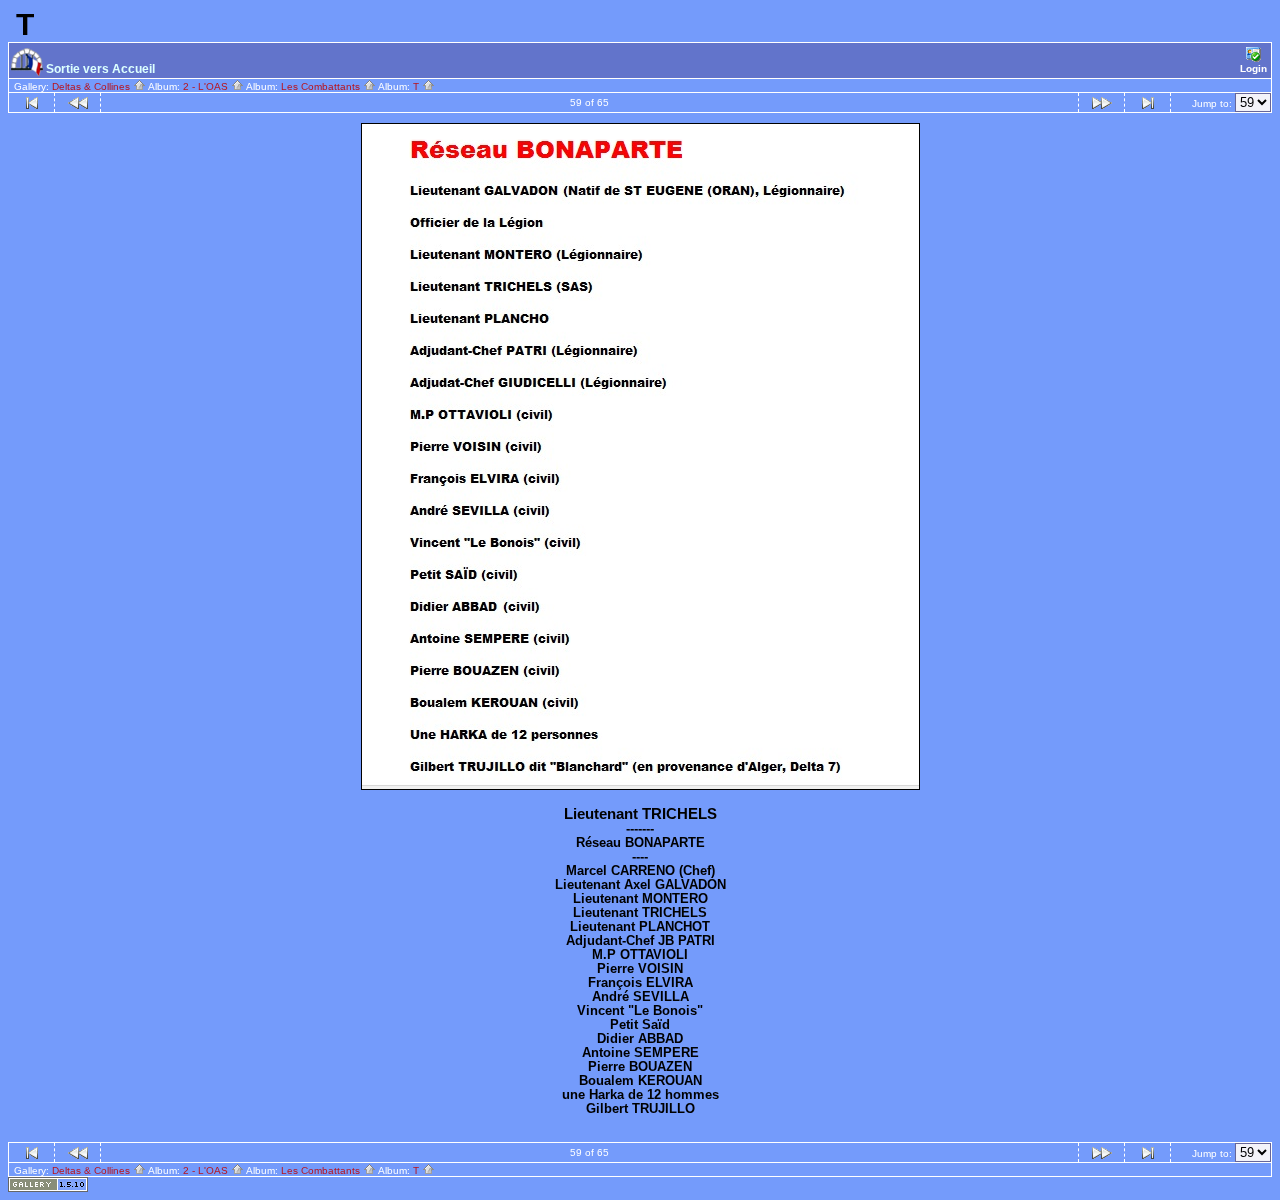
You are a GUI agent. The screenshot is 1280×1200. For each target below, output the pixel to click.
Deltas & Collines (92, 86)
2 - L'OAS (207, 86)
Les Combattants (322, 86)
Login (1253, 68)
